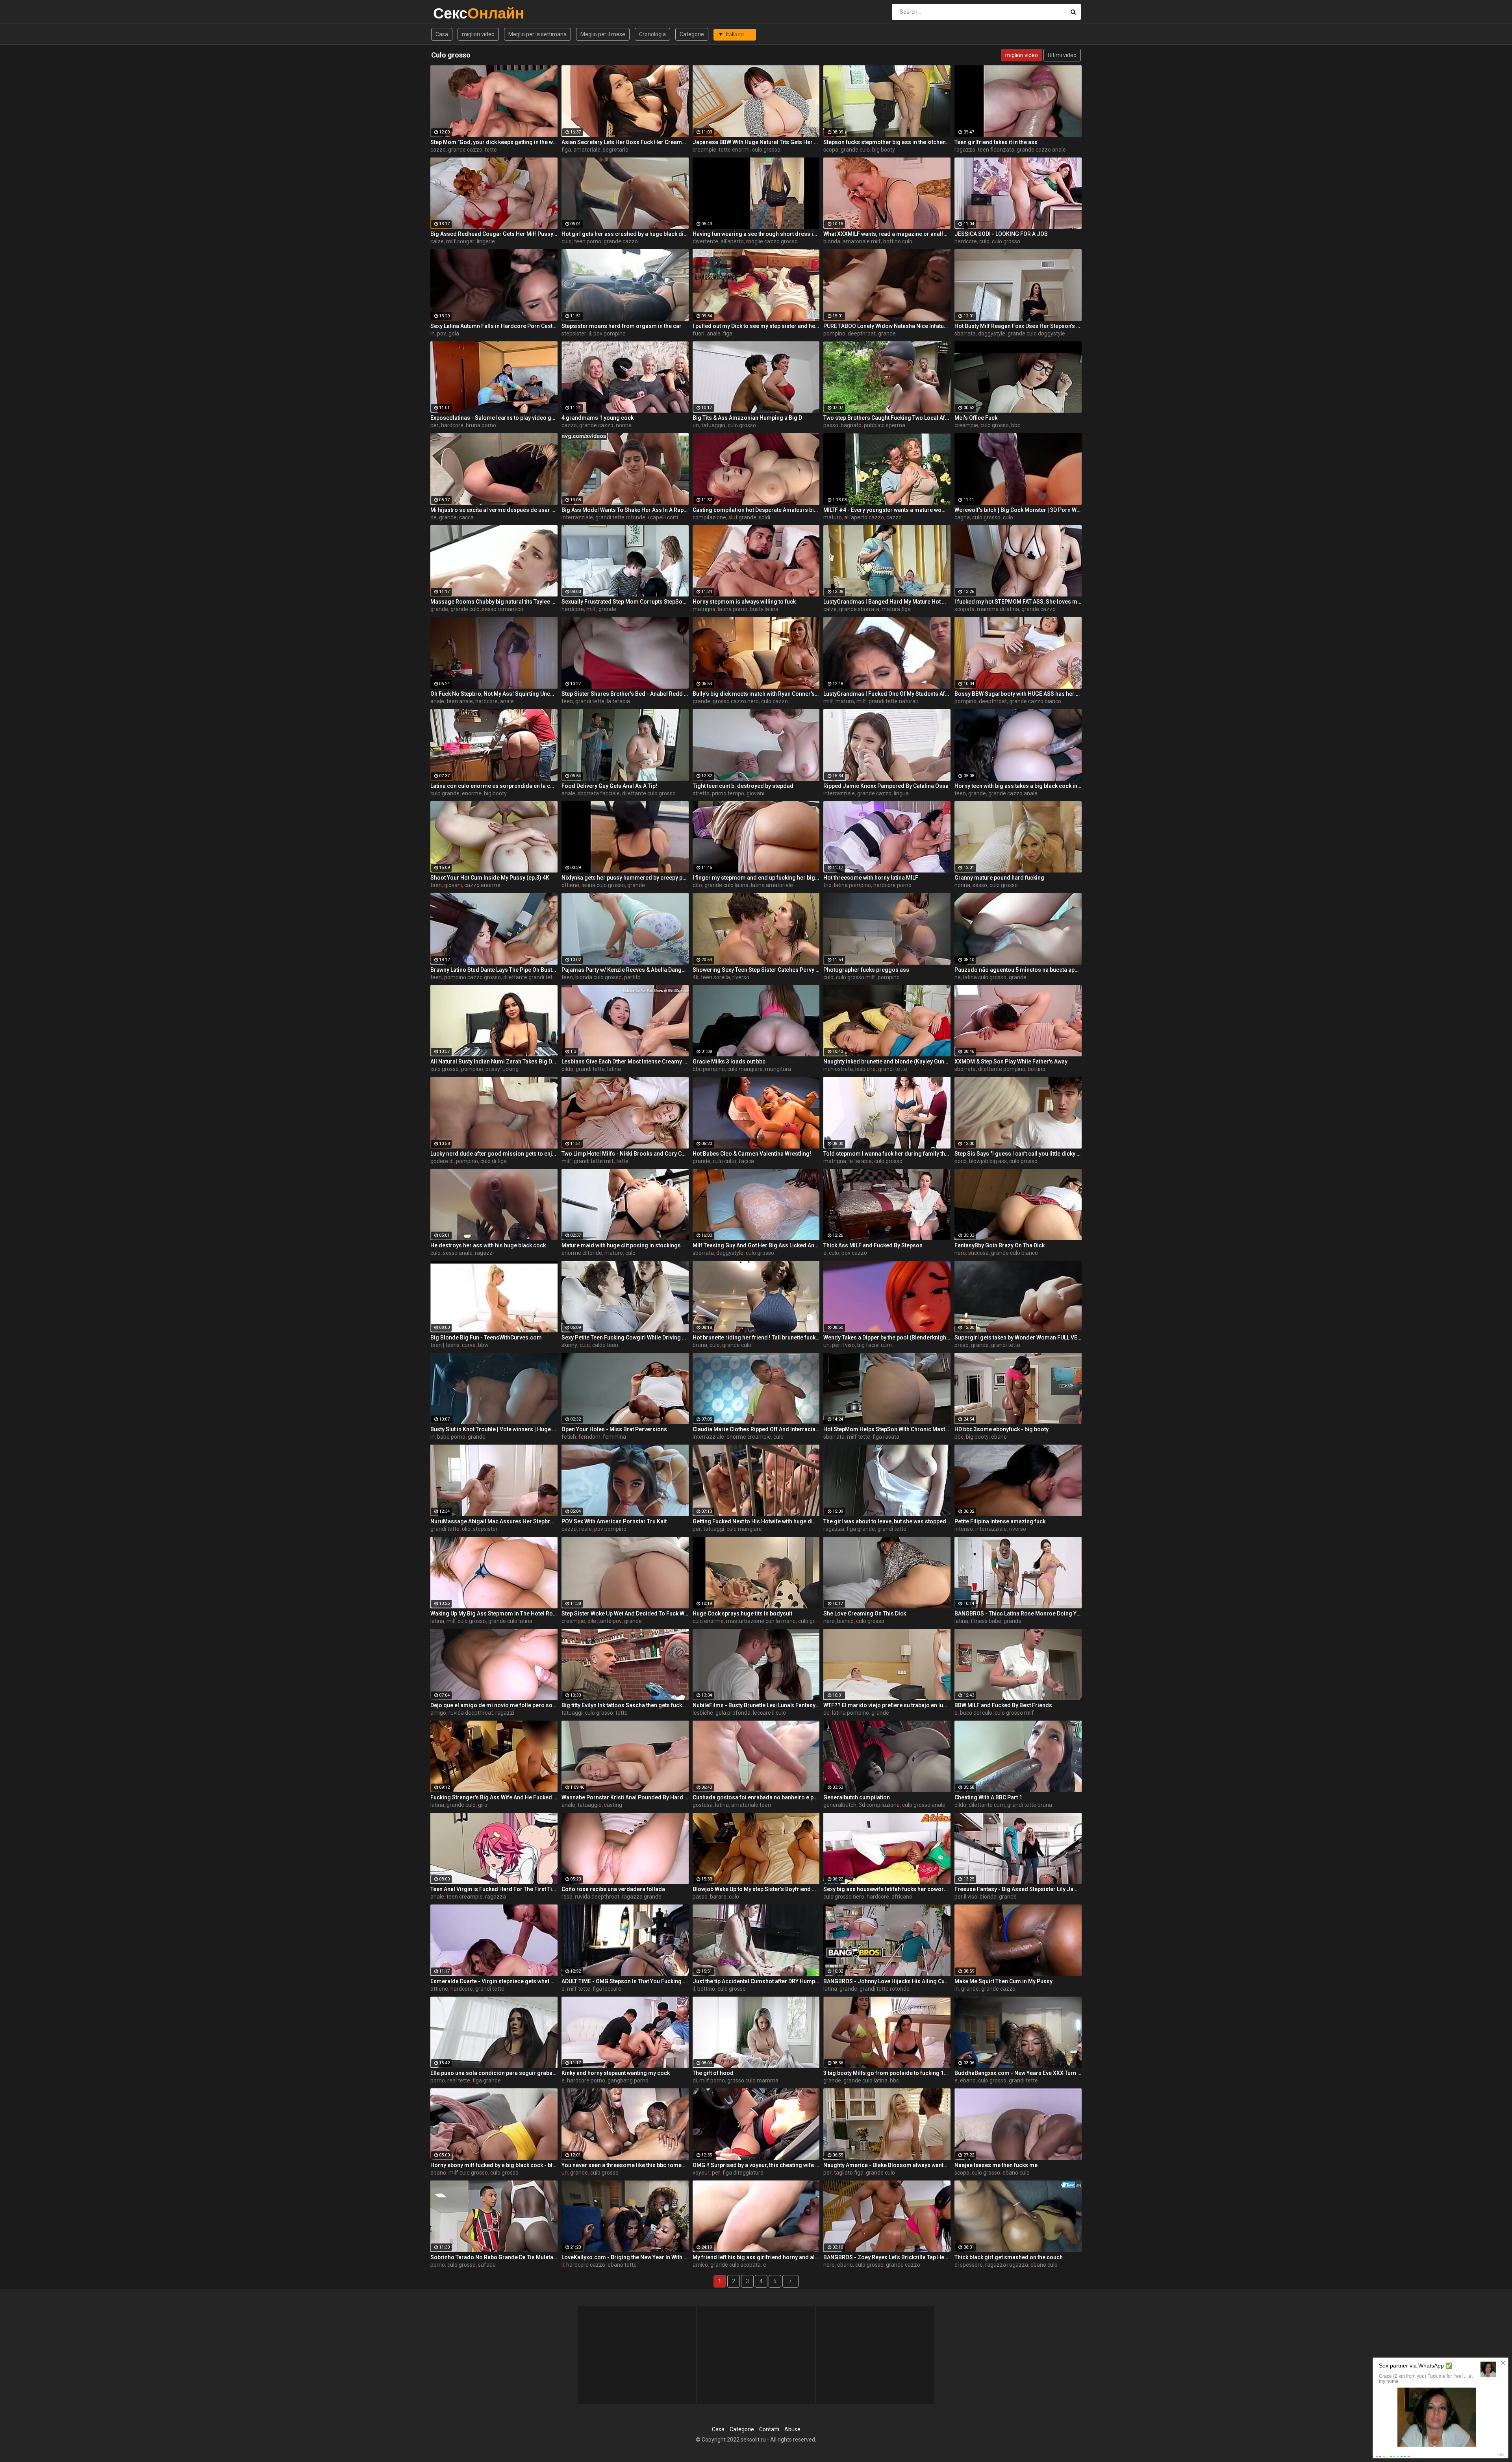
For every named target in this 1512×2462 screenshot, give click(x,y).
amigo (438, 1713)
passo (831, 425)
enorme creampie (749, 1437)
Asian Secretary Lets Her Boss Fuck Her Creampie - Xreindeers (625, 142)
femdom (589, 1437)
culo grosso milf (856, 977)
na (958, 977)
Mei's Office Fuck (976, 418)
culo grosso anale (924, 1805)
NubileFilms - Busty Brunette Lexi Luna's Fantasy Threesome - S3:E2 (756, 1705)
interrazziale (577, 517)
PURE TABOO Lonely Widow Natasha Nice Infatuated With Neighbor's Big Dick (887, 326)
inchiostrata (838, 1069)
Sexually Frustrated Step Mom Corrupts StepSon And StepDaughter (625, 602)
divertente (705, 241)
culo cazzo (775, 701)
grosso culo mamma (753, 2080)
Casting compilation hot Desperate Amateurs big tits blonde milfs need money (756, 510)
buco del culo (976, 1713)
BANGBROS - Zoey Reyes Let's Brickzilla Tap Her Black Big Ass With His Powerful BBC (887, 2257)
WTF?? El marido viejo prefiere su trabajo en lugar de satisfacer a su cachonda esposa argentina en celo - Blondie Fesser (887, 1705)
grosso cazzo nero (736, 701)
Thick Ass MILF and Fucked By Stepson (873, 1245)
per (435, 425)
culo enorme (708, 1621)
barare (718, 1897)
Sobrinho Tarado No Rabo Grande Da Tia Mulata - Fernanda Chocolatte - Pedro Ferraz (494, 2257)
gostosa (703, 1805)
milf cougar (460, 241)
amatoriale (587, 150)
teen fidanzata (996, 150)
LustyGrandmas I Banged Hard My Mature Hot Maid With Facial (887, 602)
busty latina (764, 609)
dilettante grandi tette (530, 977)
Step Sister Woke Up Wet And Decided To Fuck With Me (625, 1614)
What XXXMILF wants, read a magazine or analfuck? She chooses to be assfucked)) (887, 234)
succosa (978, 1253)
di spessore (969, 2265)
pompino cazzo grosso (472, 977)
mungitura (778, 1069)
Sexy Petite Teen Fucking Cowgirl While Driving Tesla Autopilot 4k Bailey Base (625, 1338)
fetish (569, 1437)
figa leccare (607, 1989)
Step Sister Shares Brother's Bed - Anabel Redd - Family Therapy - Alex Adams (625, 694)
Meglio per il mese (603, 34)
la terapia (618, 701)
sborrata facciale (599, 793)
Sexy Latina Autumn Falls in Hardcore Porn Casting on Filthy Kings (494, 326)
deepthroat (862, 333)
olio (466, 1529)
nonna (624, 425)
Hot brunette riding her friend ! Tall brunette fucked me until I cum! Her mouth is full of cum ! (756, 1338)
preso (962, 1345)
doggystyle (992, 333)
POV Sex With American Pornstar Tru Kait (614, 1521)
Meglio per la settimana (537, 34)
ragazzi (484, 1253)
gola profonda (733, 1713)
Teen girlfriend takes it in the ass (996, 142)
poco (961, 1161)
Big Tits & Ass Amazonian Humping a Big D (747, 418)
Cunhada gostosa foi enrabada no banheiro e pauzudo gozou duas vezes (756, 1797)
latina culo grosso (603, 885)
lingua (901, 793)
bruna (700, 1345)
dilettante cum (987, 1805)
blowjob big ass (988, 1161)
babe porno (451, 1437)
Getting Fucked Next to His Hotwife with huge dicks (756, 1521)
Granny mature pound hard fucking (999, 878)
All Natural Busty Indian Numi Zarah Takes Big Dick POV (494, 1061)
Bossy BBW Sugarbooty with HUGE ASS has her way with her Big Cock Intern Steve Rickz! (1018, 694)
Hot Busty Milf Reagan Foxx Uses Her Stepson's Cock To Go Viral (1018, 326)
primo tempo (728, 793)
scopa (831, 150)
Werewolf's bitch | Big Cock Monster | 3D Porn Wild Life (1018, 510)
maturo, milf (851, 701)
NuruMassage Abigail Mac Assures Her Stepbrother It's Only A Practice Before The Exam (494, 1521)
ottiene (570, 885)
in (433, 333)
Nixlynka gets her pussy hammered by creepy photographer (625, 878)
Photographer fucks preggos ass (866, 970)
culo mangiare (745, 1069)
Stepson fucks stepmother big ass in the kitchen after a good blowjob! (887, 142)
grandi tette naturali (893, 701)
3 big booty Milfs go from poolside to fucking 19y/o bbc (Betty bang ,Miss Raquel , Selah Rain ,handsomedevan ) (887, 2073)
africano (902, 1897)
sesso (980, 885)
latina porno (733, 609)
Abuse (792, 2429)
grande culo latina (726, 885)
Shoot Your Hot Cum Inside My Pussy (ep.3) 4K (490, 878)
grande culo (855, 150)
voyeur (701, 2173)
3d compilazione (879, 1805)
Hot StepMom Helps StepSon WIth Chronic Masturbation (887, 1429)
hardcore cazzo (586, 2265)
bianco (845, 1621)
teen (567, 701)
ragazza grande (642, 1897)
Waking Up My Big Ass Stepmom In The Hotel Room (494, 1614)
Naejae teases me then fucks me (996, 2165)
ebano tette (622, 2265)
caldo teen (605, 1345)
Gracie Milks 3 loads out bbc (729, 1061)
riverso (741, 977)
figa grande (861, 1529)
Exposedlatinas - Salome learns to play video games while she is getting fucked (494, 418)
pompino (834, 333)
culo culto (724, 1161)
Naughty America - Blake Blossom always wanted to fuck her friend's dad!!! (887, 2165)
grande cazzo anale (1041, 150)
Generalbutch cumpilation (857, 1797)
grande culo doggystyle (1036, 333)
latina (614, 1069)
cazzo (438, 150)
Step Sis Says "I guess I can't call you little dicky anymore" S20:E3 (1018, 1154)
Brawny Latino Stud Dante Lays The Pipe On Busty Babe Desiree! (494, 970)
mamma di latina (998, 609)
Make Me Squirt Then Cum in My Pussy (1003, 1981)
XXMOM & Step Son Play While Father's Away (1011, 1061)
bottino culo (898, 241)
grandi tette (590, 701)
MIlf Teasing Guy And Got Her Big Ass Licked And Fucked (756, 1245)
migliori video (478, 34)
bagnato (851, 425)
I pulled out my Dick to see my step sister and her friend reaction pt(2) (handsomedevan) (756, 326)
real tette (459, 2080)
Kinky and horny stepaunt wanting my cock (616, 2073)
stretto (701, 793)
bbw (483, 1345)
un (696, 425)
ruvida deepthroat (471, 1713)
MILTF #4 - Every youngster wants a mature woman (887, 510)
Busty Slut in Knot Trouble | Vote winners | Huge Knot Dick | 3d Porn (494, 1429)
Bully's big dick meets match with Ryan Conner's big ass (756, 694)
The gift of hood (713, 2073)
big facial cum (875, 1345)
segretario (616, 150)
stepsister (574, 333)
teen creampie (465, 1897)
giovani (755, 793)
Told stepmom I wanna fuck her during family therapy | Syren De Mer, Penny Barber (887, 1154)
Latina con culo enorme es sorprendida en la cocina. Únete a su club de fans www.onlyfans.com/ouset (494, 786)
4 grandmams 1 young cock (598, 418)
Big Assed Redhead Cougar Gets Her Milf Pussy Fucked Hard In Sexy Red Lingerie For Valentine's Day (494, 234)
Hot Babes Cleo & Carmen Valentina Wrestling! (752, 1154)
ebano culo (1016, 2173)
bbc (1016, 425)
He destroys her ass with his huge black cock (488, 1245)
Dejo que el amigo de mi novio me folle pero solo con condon (494, 1705)
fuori (699, 333)
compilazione (709, 517)
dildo (567, 1069)
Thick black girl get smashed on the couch (1009, 2257)
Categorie (692, 34)
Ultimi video (1062, 55)
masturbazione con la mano (761, 1621)
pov (442, 333)
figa (566, 150)
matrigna (704, 609)
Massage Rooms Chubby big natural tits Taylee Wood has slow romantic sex (494, 602)
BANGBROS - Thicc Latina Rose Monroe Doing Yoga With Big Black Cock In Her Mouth (1018, 1614)
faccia (746, 1161)
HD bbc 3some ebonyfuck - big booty (1002, 1429)
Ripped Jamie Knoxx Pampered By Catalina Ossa (886, 786)
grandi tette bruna (1030, 1805)
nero (960, 1253)
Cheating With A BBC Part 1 (988, 1797)
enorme (472, 793)
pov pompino (610, 333)
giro (483, 1805)
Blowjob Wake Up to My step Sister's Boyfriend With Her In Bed (756, 1889)
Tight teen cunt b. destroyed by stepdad (743, 786)
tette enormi (734, 150)
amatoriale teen (751, 1805)
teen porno (588, 241)
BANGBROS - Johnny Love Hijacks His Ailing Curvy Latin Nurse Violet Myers (887, 1981)
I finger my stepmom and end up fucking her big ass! (756, 878)
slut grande (742, 517)
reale (586, 1529)
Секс (454, 13)
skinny (569, 1345)
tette (491, 150)
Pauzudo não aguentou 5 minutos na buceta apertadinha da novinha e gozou (1018, 970)
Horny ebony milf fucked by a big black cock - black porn (494, 2165)
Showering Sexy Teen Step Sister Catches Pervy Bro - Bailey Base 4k (756, 970)
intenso (964, 1529)
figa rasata (886, 1437)
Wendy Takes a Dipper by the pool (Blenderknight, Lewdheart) (887, 1338)
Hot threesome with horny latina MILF (871, 878)
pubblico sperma (885, 425)
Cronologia (652, 34)
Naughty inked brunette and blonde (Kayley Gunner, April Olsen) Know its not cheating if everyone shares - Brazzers (887, 1061)
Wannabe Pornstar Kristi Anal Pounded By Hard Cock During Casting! (625, 1797)
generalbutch (840, 1805)
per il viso (843, 1345)
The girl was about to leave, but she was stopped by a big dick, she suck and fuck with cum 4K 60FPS (887, 1521)
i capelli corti (663, 517)
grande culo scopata (736, 2265)
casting (613, 1805)
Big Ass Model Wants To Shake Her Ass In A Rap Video (625, 510)
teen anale (460, 701)
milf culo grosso (466, 1621)
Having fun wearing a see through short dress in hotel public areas (756, 234)
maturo (833, 517)
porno (438, 2080)
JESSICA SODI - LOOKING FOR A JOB (1001, 234)
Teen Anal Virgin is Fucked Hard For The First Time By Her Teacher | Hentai (494, 1889)
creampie (704, 150)
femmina (614, 1437)
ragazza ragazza (1007, 2265)
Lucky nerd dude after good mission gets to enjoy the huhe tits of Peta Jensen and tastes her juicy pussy (494, 1154)
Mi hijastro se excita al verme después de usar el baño (494, 510)
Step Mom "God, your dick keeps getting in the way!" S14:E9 (494, 142)
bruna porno (481, 425)
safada (487, 2265)
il (590, 333)
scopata (964, 609)
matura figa (896, 609)
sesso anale (458, 1253)
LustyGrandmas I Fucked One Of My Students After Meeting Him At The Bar (887, 694)
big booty (884, 150)
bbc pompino (709, 1069)
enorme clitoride (582, 1253)
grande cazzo (465, 150)
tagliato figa (849, 2173)
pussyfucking (502, 1069)
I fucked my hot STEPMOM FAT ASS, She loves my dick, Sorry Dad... (1018, 602)
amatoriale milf (862, 241)
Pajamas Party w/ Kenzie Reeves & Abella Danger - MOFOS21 (625, 970)
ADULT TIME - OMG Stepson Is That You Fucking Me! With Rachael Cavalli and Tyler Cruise (625, 1981)
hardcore (966, 241)
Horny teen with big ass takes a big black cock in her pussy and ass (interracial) (1018, 786)
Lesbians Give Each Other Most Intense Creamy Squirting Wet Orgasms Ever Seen (625, 1061)
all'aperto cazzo (864, 517)
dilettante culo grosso (649, 793)
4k (696, 977)
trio (827, 885)
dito (697, 885)
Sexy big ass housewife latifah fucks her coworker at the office (887, 1889)
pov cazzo (854, 1253)
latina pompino (852, 885)
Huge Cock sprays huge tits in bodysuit (742, 1614)
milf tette (859, 1437)
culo (567, 241)
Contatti (769, 2429)
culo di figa (494, 1161)
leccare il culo (769, 1713)
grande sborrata (859, 609)
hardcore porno (892, 885)
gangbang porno (628, 2080)
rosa (567, 1897)
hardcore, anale (495, 701)
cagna (962, 517)
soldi (764, 517)
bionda (832, 241)
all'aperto (732, 241)
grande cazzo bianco (1035, 701)
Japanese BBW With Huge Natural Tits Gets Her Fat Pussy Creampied (756, 142)
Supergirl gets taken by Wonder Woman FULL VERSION (1018, 1338)
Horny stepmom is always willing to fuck (744, 602)
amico (700, 2265)
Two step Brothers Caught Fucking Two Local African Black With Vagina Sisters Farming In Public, (887, 418)
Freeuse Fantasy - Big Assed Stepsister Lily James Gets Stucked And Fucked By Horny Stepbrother (1018, 1889)
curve (469, 1345)
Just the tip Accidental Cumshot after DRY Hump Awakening (756, 1981)
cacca (466, 517)
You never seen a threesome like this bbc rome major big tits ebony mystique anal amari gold (625, 2165)
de (434, 517)
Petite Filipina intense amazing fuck (1000, 1521)
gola (454, 333)
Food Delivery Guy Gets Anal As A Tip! (609, 786)
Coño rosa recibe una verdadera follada (613, 1889)
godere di (442, 1161)
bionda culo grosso (598, 977)
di (695, 2080)
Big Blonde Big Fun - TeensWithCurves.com (486, 1338)
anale (714, 333)
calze (437, 241)
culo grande (445, 793)
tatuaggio (713, 425)
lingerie (486, 241)
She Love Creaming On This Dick (865, 1614)
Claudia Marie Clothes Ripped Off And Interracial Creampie (756, 1429)
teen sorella (715, 977)
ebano (999, 1437)
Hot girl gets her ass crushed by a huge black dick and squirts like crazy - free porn (625, 234)
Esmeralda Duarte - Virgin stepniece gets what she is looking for (494, 1981)
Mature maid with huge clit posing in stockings (621, 1245)
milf (591, 609)
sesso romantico (503, 609)
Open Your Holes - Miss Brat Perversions (614, 1429)
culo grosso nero (844, 1897)
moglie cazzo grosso (772, 241)
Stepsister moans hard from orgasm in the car (622, 326)
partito (632, 977)
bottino (1037, 1069)
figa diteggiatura (743, 2173)
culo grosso (766, 150)
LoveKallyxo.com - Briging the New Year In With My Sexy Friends (625, 2257)
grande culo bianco (1014, 1253)
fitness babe (986, 1621)
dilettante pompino (1002, 1069)
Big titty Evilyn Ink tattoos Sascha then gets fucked (625, 1705)
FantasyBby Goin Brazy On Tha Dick (1000, 1245)
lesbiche (865, 1069)
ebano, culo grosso (983, 2080)
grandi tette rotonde (620, 517)
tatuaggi (714, 1529)
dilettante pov (605, 1621)
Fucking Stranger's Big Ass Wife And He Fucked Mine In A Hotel (494, 1797)
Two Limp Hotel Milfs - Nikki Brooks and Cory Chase (625, 1154)
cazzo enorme (482, 885)
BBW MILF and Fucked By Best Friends (1003, 1705)
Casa (442, 34)
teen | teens (445, 1345)
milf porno (712, 2080)
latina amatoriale (772, 885)
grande (887, 333)
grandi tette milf (594, 1161)
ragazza (965, 150)
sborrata (965, 333)
